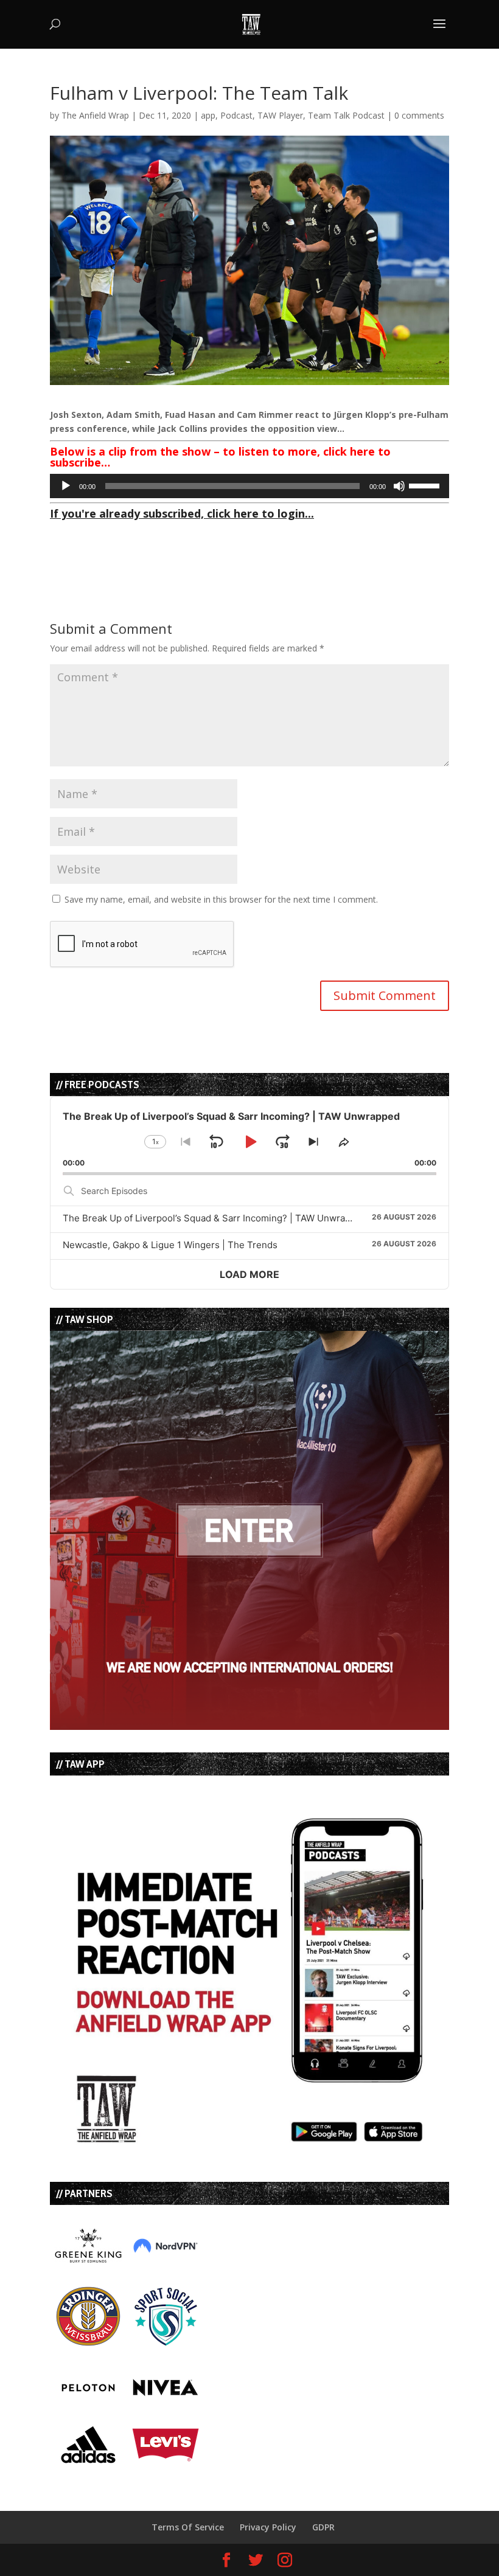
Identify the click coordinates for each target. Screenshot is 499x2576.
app (208, 115)
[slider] (426, 485)
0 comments (419, 115)
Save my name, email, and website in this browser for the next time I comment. (221, 899)
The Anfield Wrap (95, 115)
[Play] (66, 486)
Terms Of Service (188, 2527)
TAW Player (280, 115)
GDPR (323, 2527)
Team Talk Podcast (346, 115)
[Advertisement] (192, 543)
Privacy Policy (268, 2527)
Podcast (236, 115)
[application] (249, 486)
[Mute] (399, 486)
